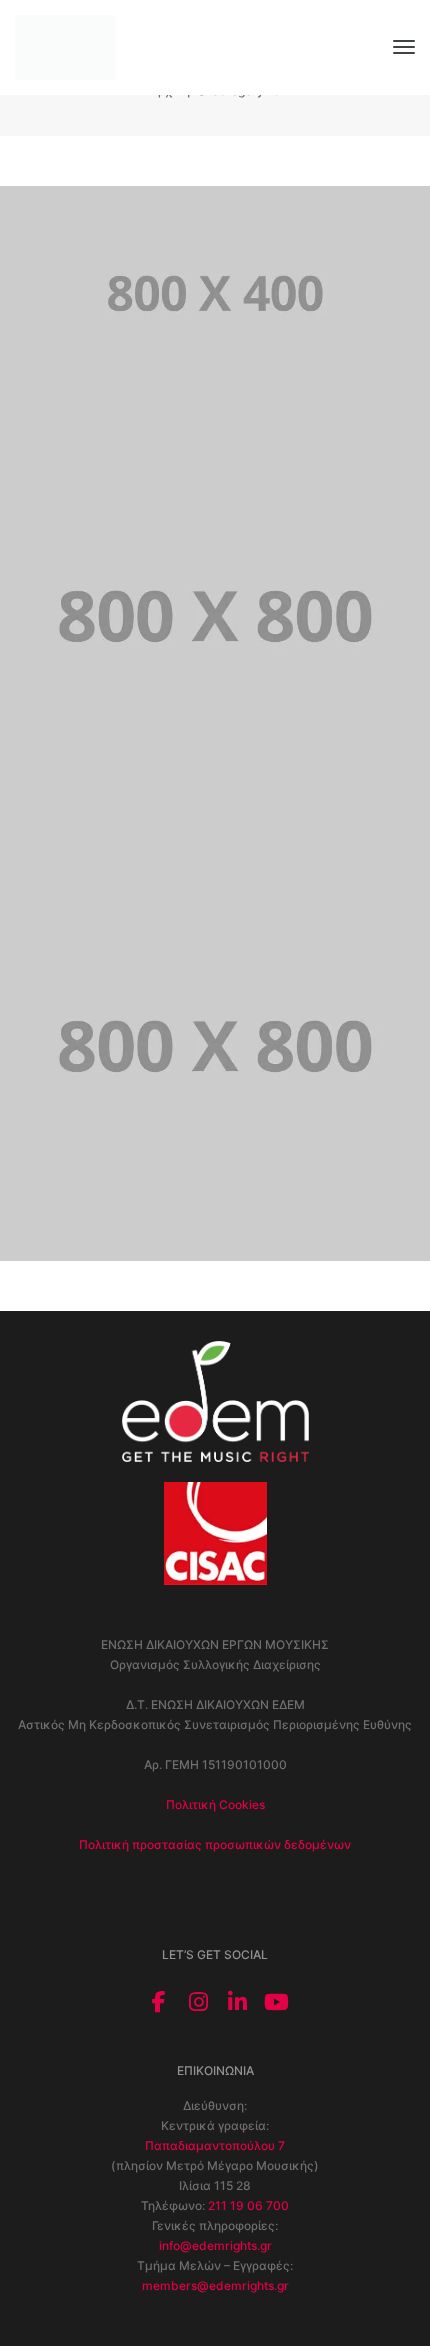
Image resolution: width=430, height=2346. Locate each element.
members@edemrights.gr (215, 2285)
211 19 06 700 (248, 2205)
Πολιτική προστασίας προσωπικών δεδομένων (215, 1844)
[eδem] (65, 46)
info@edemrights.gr (215, 2245)
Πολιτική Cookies (215, 1804)
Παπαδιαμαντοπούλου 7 (215, 2145)
